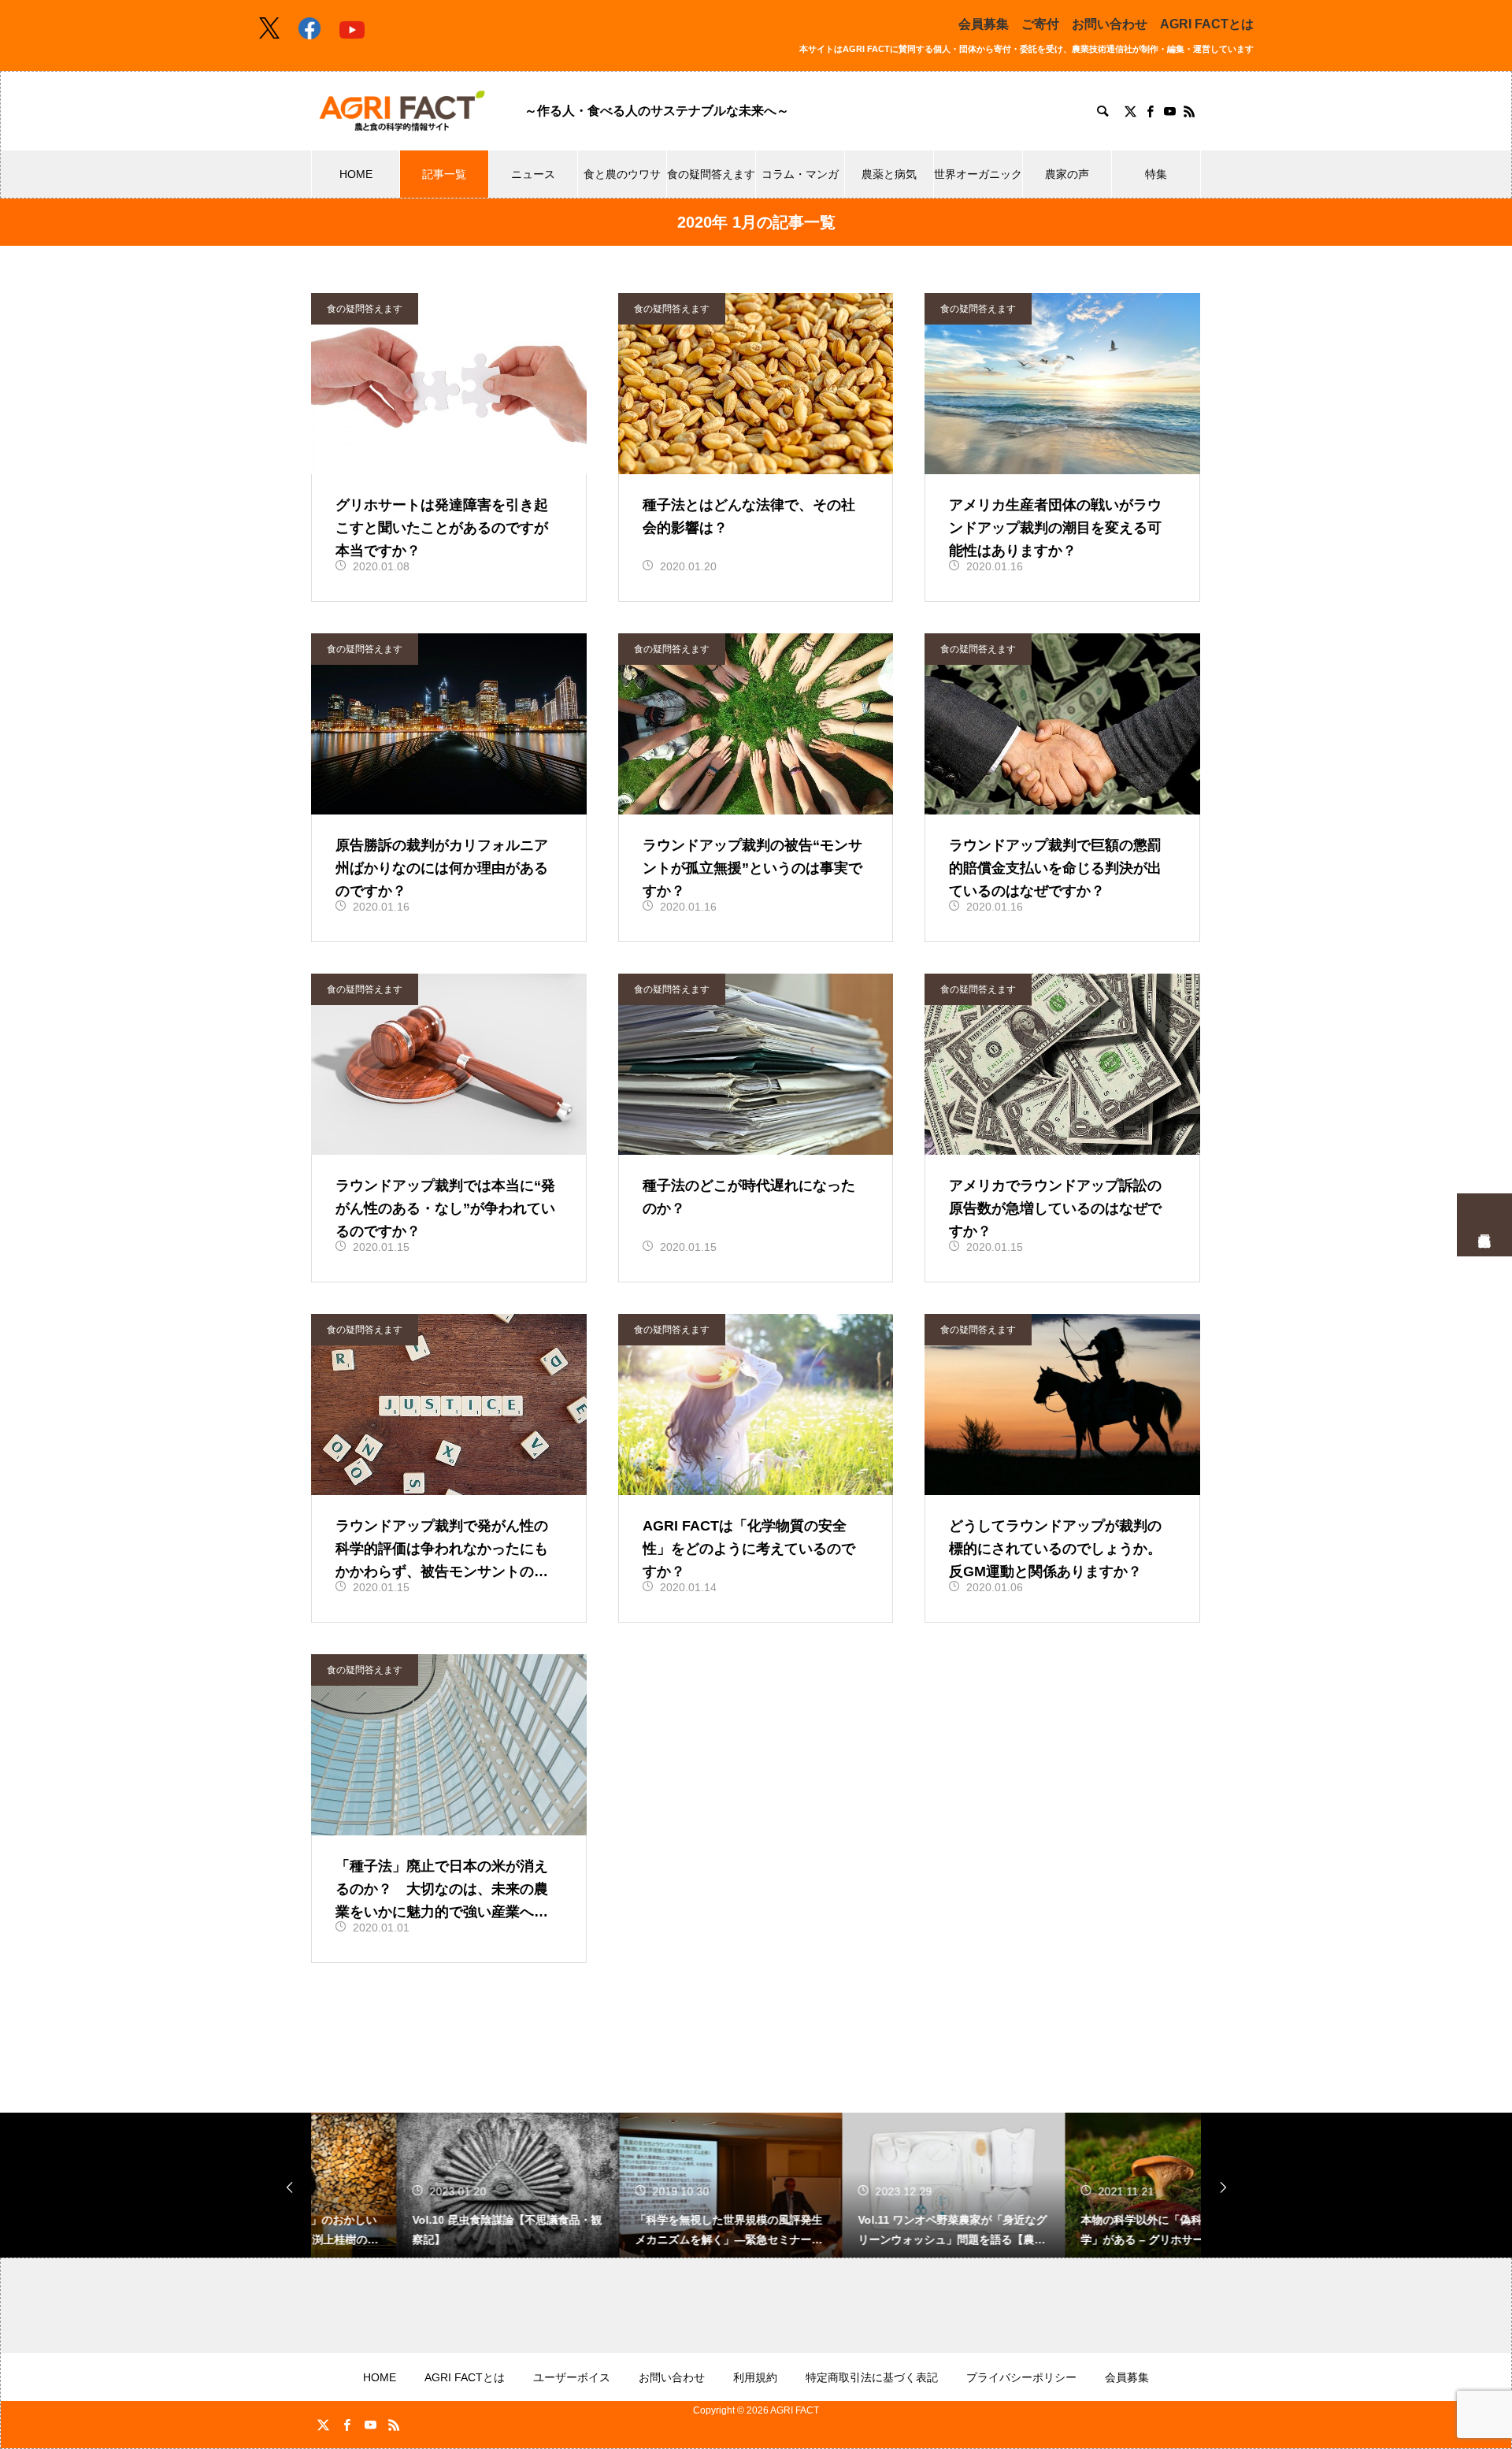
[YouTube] (1169, 111)
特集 (1156, 174)
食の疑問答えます (711, 174)
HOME (356, 174)
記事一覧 (444, 174)
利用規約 (755, 2377)
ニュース (533, 174)
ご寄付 (1040, 24)
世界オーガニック (978, 174)
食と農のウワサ (622, 174)
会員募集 (984, 24)
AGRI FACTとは (1207, 24)
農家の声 (1067, 174)
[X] (1130, 111)
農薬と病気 (889, 174)
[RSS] (1189, 111)
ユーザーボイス (572, 2377)
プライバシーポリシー (1021, 2377)
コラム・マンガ (800, 174)
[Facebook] (1150, 111)
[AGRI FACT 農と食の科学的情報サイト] (402, 111)
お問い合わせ (1110, 24)
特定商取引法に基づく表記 (872, 2377)
